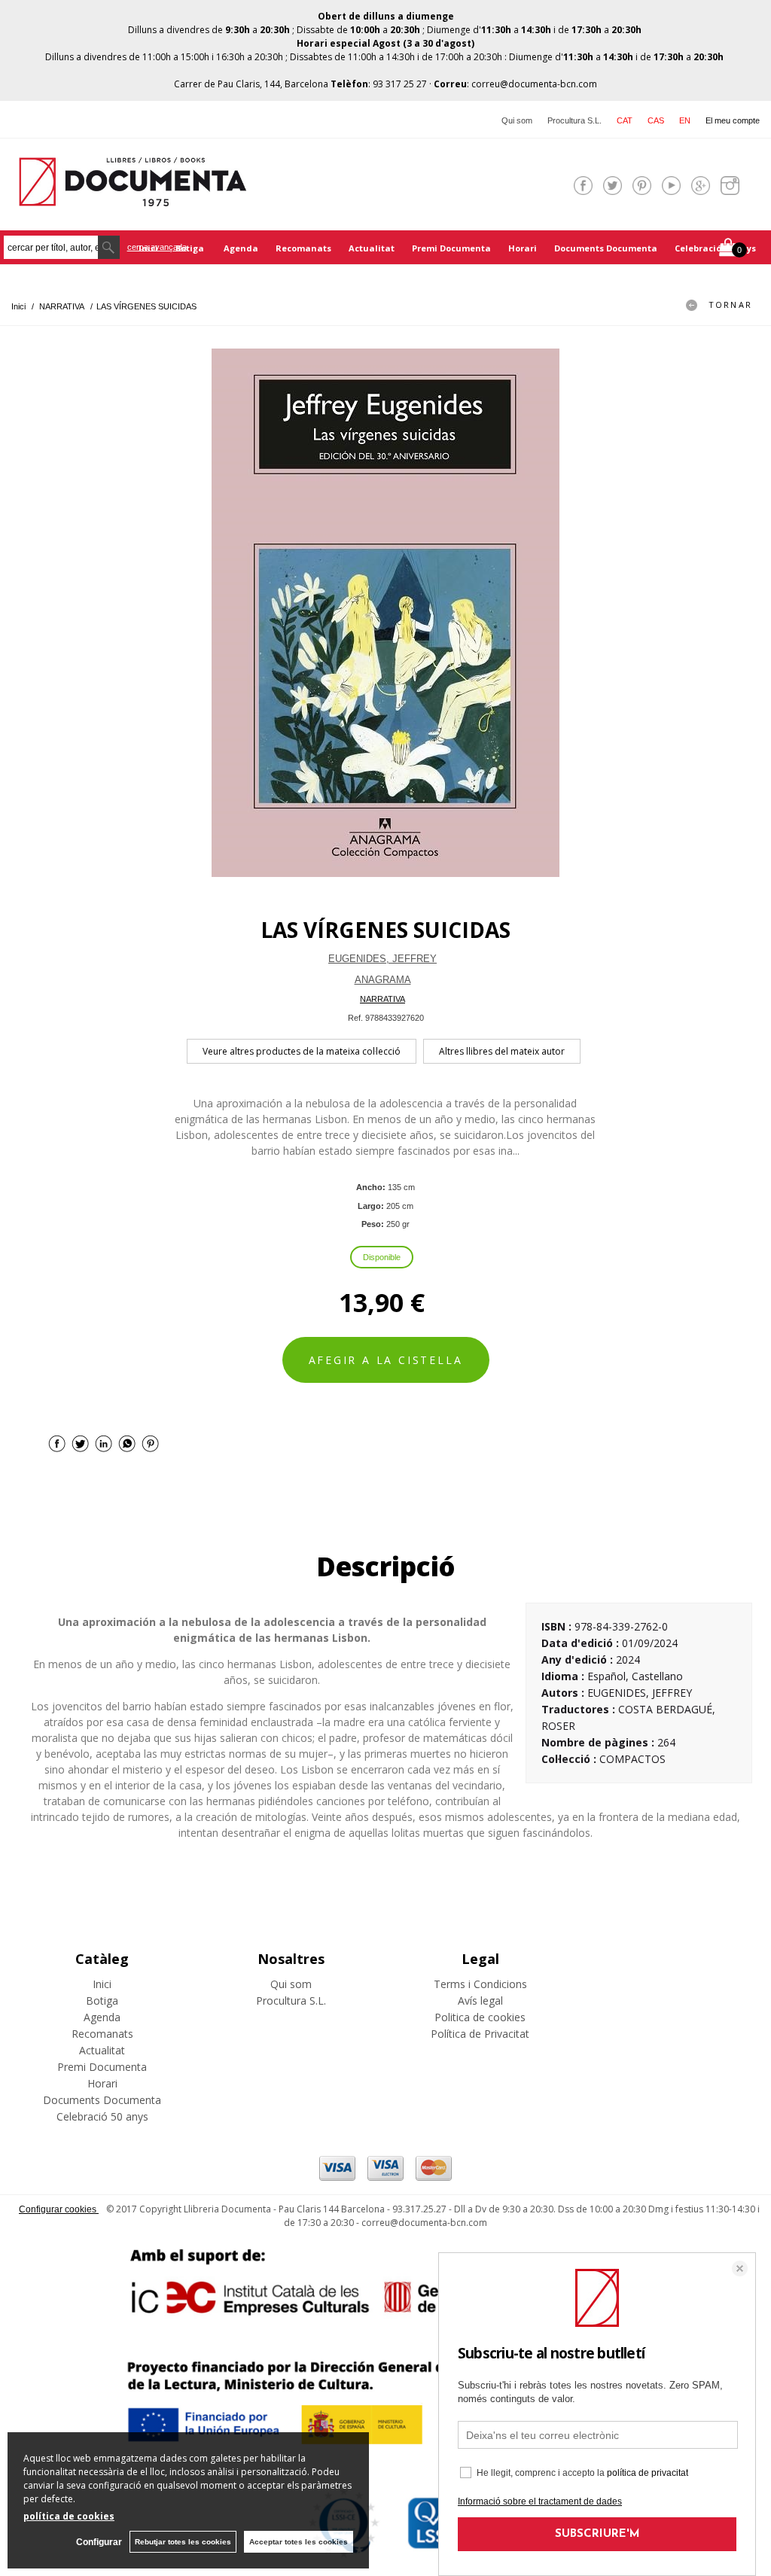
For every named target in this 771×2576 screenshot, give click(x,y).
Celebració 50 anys (715, 248)
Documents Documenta (606, 248)
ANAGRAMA (383, 980)
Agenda (241, 248)
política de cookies (69, 2516)
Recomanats (303, 248)
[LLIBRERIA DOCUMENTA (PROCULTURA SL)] (133, 197)
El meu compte (733, 120)
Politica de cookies (480, 2017)
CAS (656, 120)
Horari (523, 248)
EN (685, 120)
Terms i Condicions (480, 1984)
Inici (102, 1984)
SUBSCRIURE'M (597, 2534)
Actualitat (372, 248)
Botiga (191, 248)
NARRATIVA (382, 999)
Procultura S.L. (574, 120)
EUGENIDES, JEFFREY (382, 959)
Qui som (517, 120)
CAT (625, 120)
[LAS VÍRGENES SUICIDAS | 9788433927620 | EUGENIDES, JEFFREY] (385, 613)
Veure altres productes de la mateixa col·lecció (302, 1051)
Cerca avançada (157, 247)
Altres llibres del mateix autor (502, 1051)
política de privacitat (648, 2473)
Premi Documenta (451, 248)
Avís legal (480, 2001)
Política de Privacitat (480, 2034)
